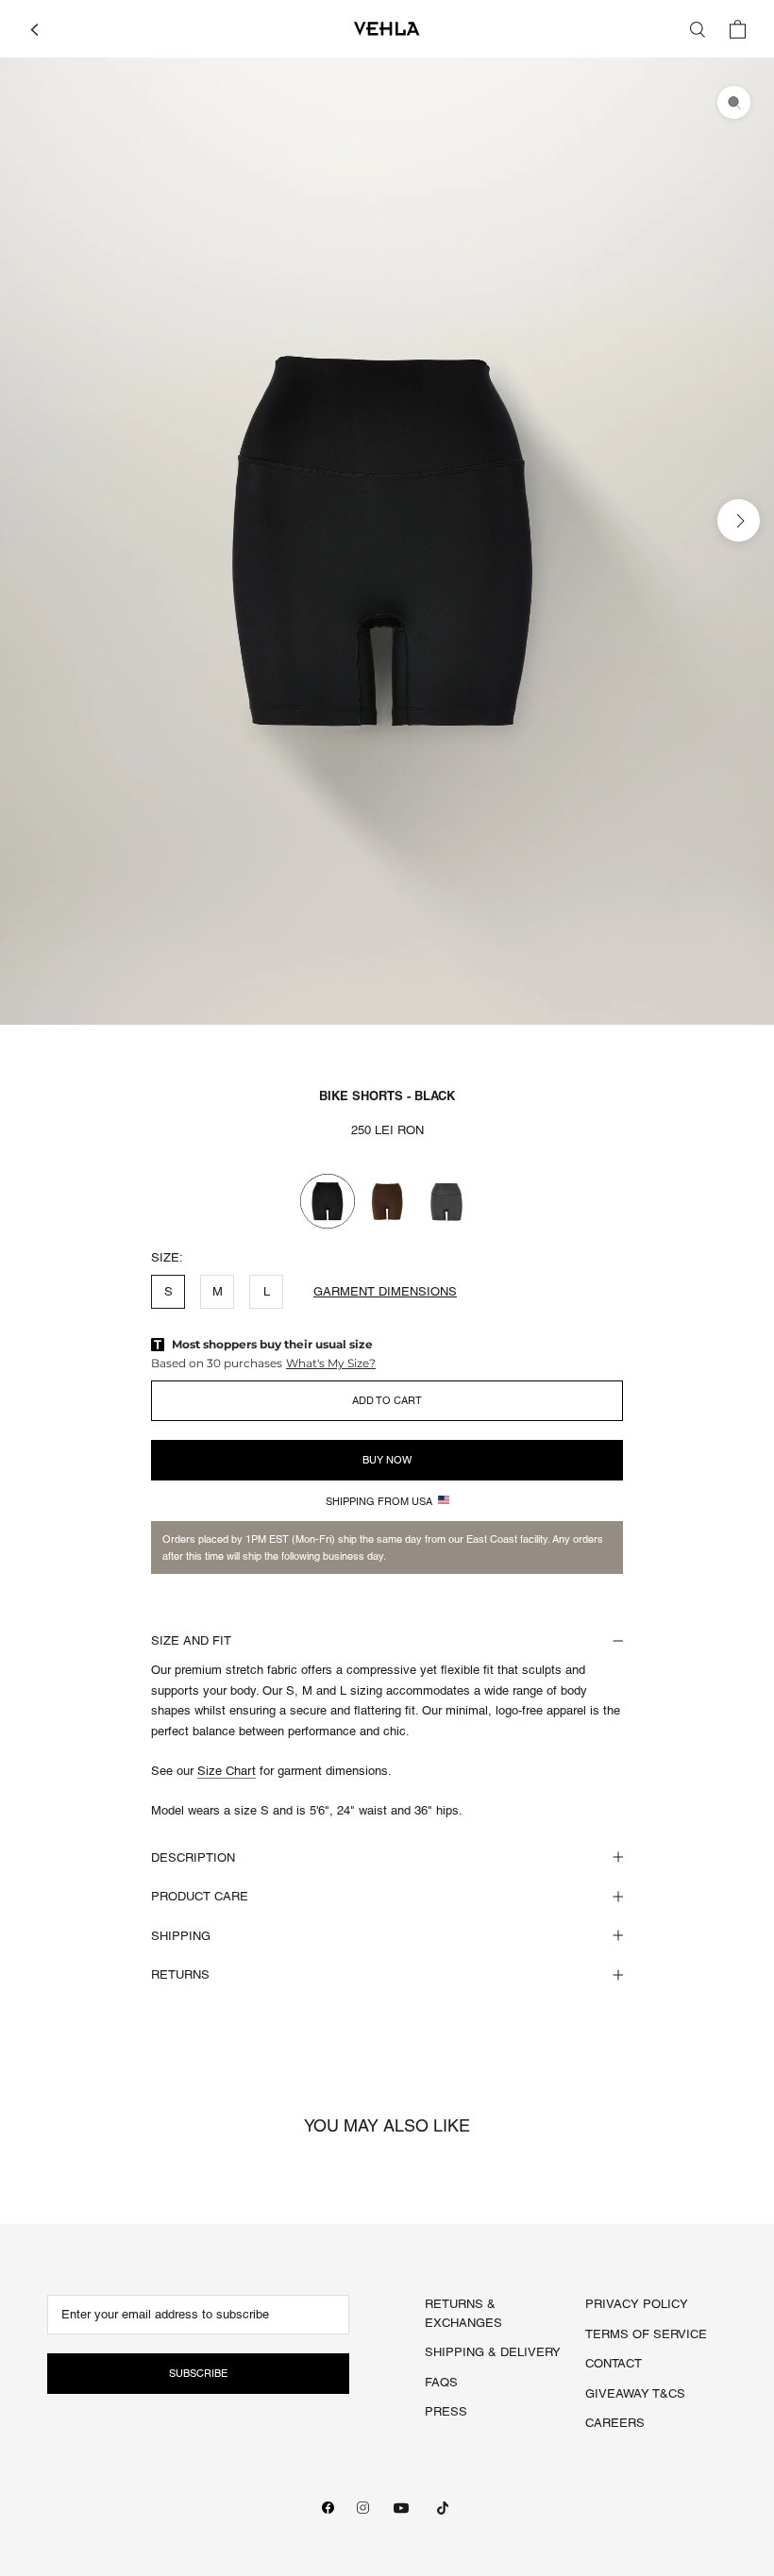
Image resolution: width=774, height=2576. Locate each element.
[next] (739, 519)
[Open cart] (738, 29)
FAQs (441, 2382)
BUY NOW (387, 1460)
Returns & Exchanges (463, 2313)
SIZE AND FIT (191, 1640)
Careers (615, 2423)
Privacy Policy (637, 2304)
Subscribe (198, 2373)
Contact (614, 2363)
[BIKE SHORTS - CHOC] (387, 1201)
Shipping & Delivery (493, 2352)
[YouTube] (401, 2508)
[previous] (35, 519)
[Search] (698, 29)
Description (193, 1857)
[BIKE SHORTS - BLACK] (328, 1201)
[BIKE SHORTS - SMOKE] (446, 1201)
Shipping (181, 1936)
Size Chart (227, 1771)
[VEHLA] (387, 29)
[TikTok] (443, 2508)
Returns (180, 1974)
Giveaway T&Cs (635, 2393)
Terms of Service (646, 2334)
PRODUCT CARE (200, 1896)
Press (446, 2411)
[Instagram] (363, 2508)
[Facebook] (328, 2508)
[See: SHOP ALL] (34, 28)
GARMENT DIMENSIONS (385, 1291)
